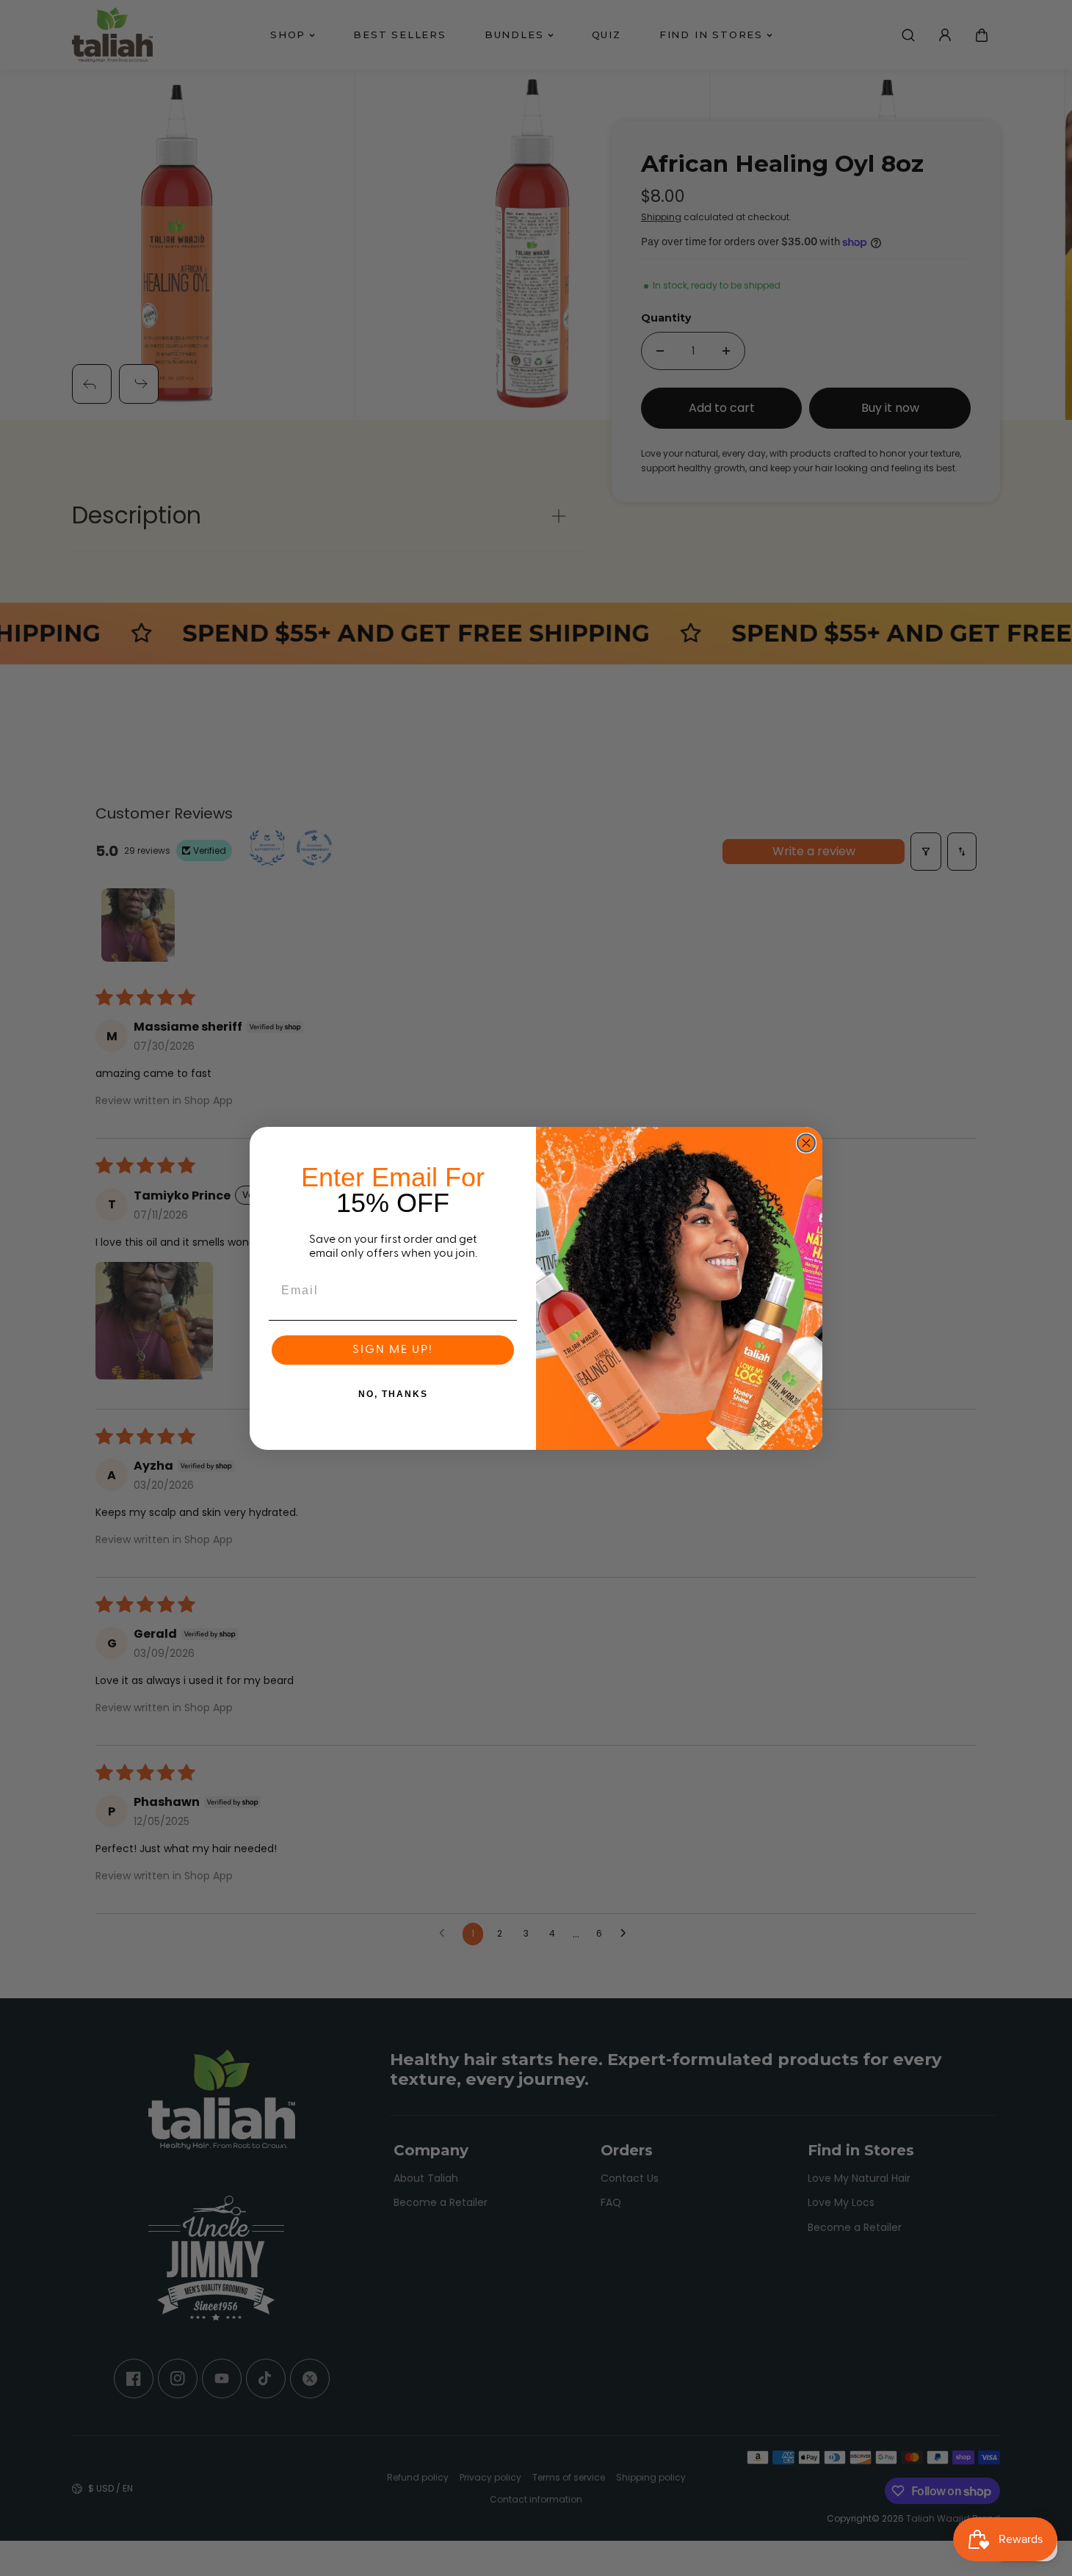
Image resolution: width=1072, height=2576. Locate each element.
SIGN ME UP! (393, 1350)
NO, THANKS (393, 1394)
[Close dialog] (806, 1143)
